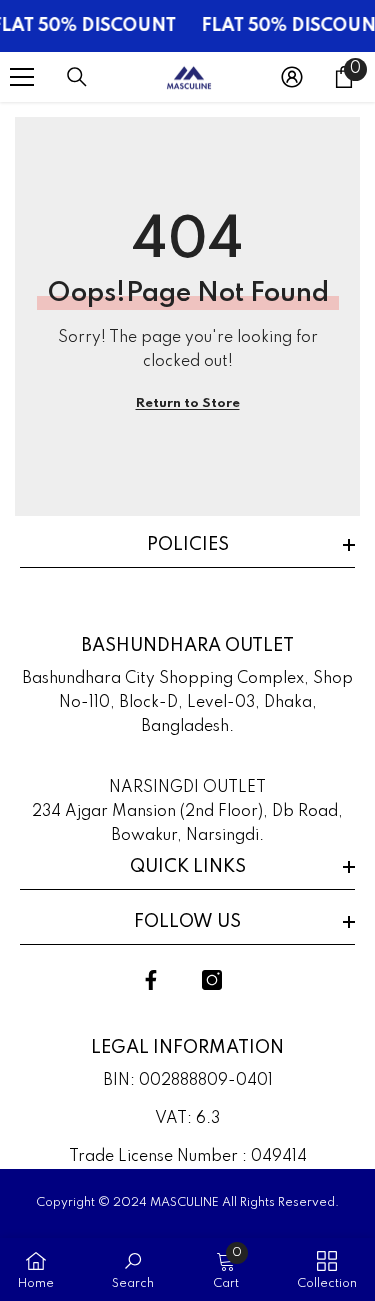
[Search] (77, 77)
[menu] (22, 77)
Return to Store (188, 403)
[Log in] (292, 77)
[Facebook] (151, 980)
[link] (133, 1269)
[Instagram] (212, 980)
